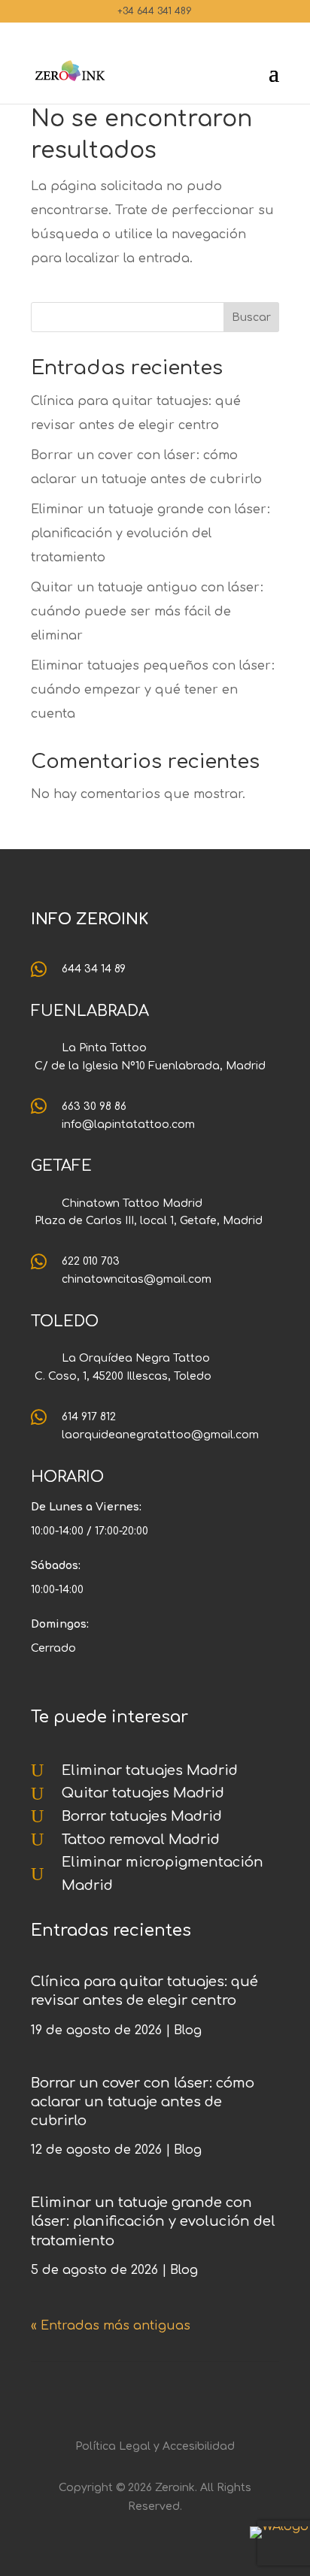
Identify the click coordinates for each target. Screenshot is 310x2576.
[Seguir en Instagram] (125, 2396)
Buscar (251, 317)
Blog (188, 2030)
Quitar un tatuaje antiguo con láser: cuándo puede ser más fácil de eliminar (147, 612)
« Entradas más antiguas (111, 2326)
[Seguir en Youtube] (185, 2396)
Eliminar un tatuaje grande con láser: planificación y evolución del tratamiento (150, 534)
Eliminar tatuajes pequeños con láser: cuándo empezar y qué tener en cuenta (153, 690)
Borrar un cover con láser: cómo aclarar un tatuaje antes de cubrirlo (143, 2102)
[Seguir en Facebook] (155, 2396)
